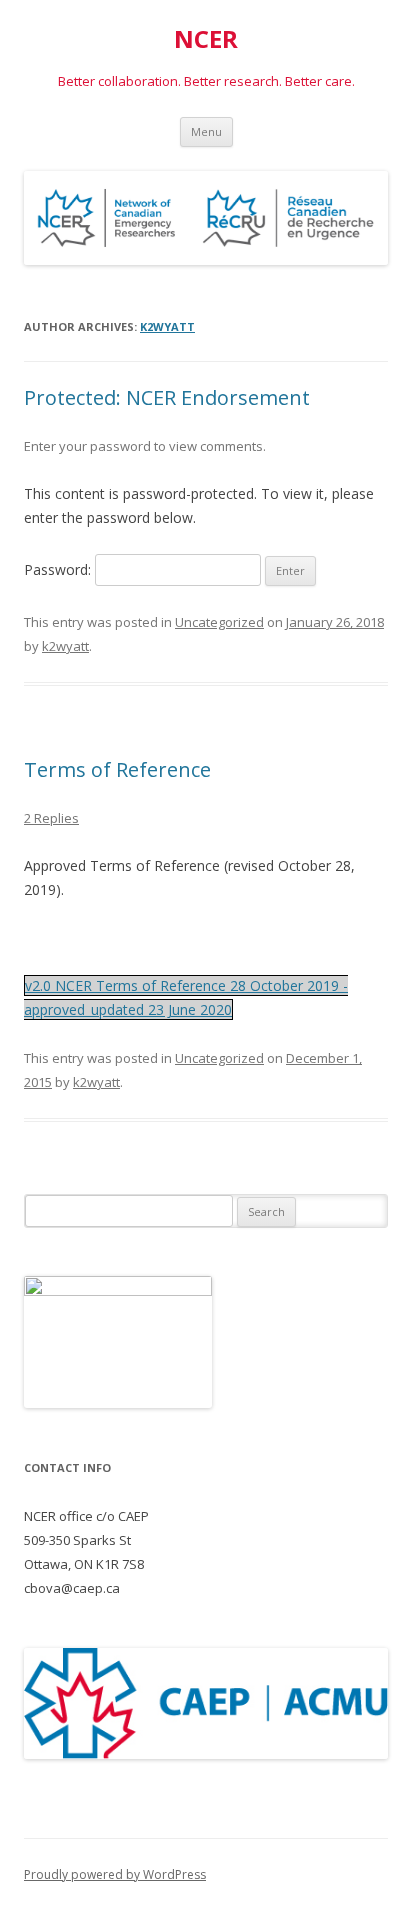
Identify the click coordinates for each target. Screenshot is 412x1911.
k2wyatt (167, 326)
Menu (206, 131)
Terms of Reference (117, 769)
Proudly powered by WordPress (115, 1874)
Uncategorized (219, 622)
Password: (59, 569)
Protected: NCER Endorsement (167, 397)
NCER (206, 39)
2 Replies (51, 818)
